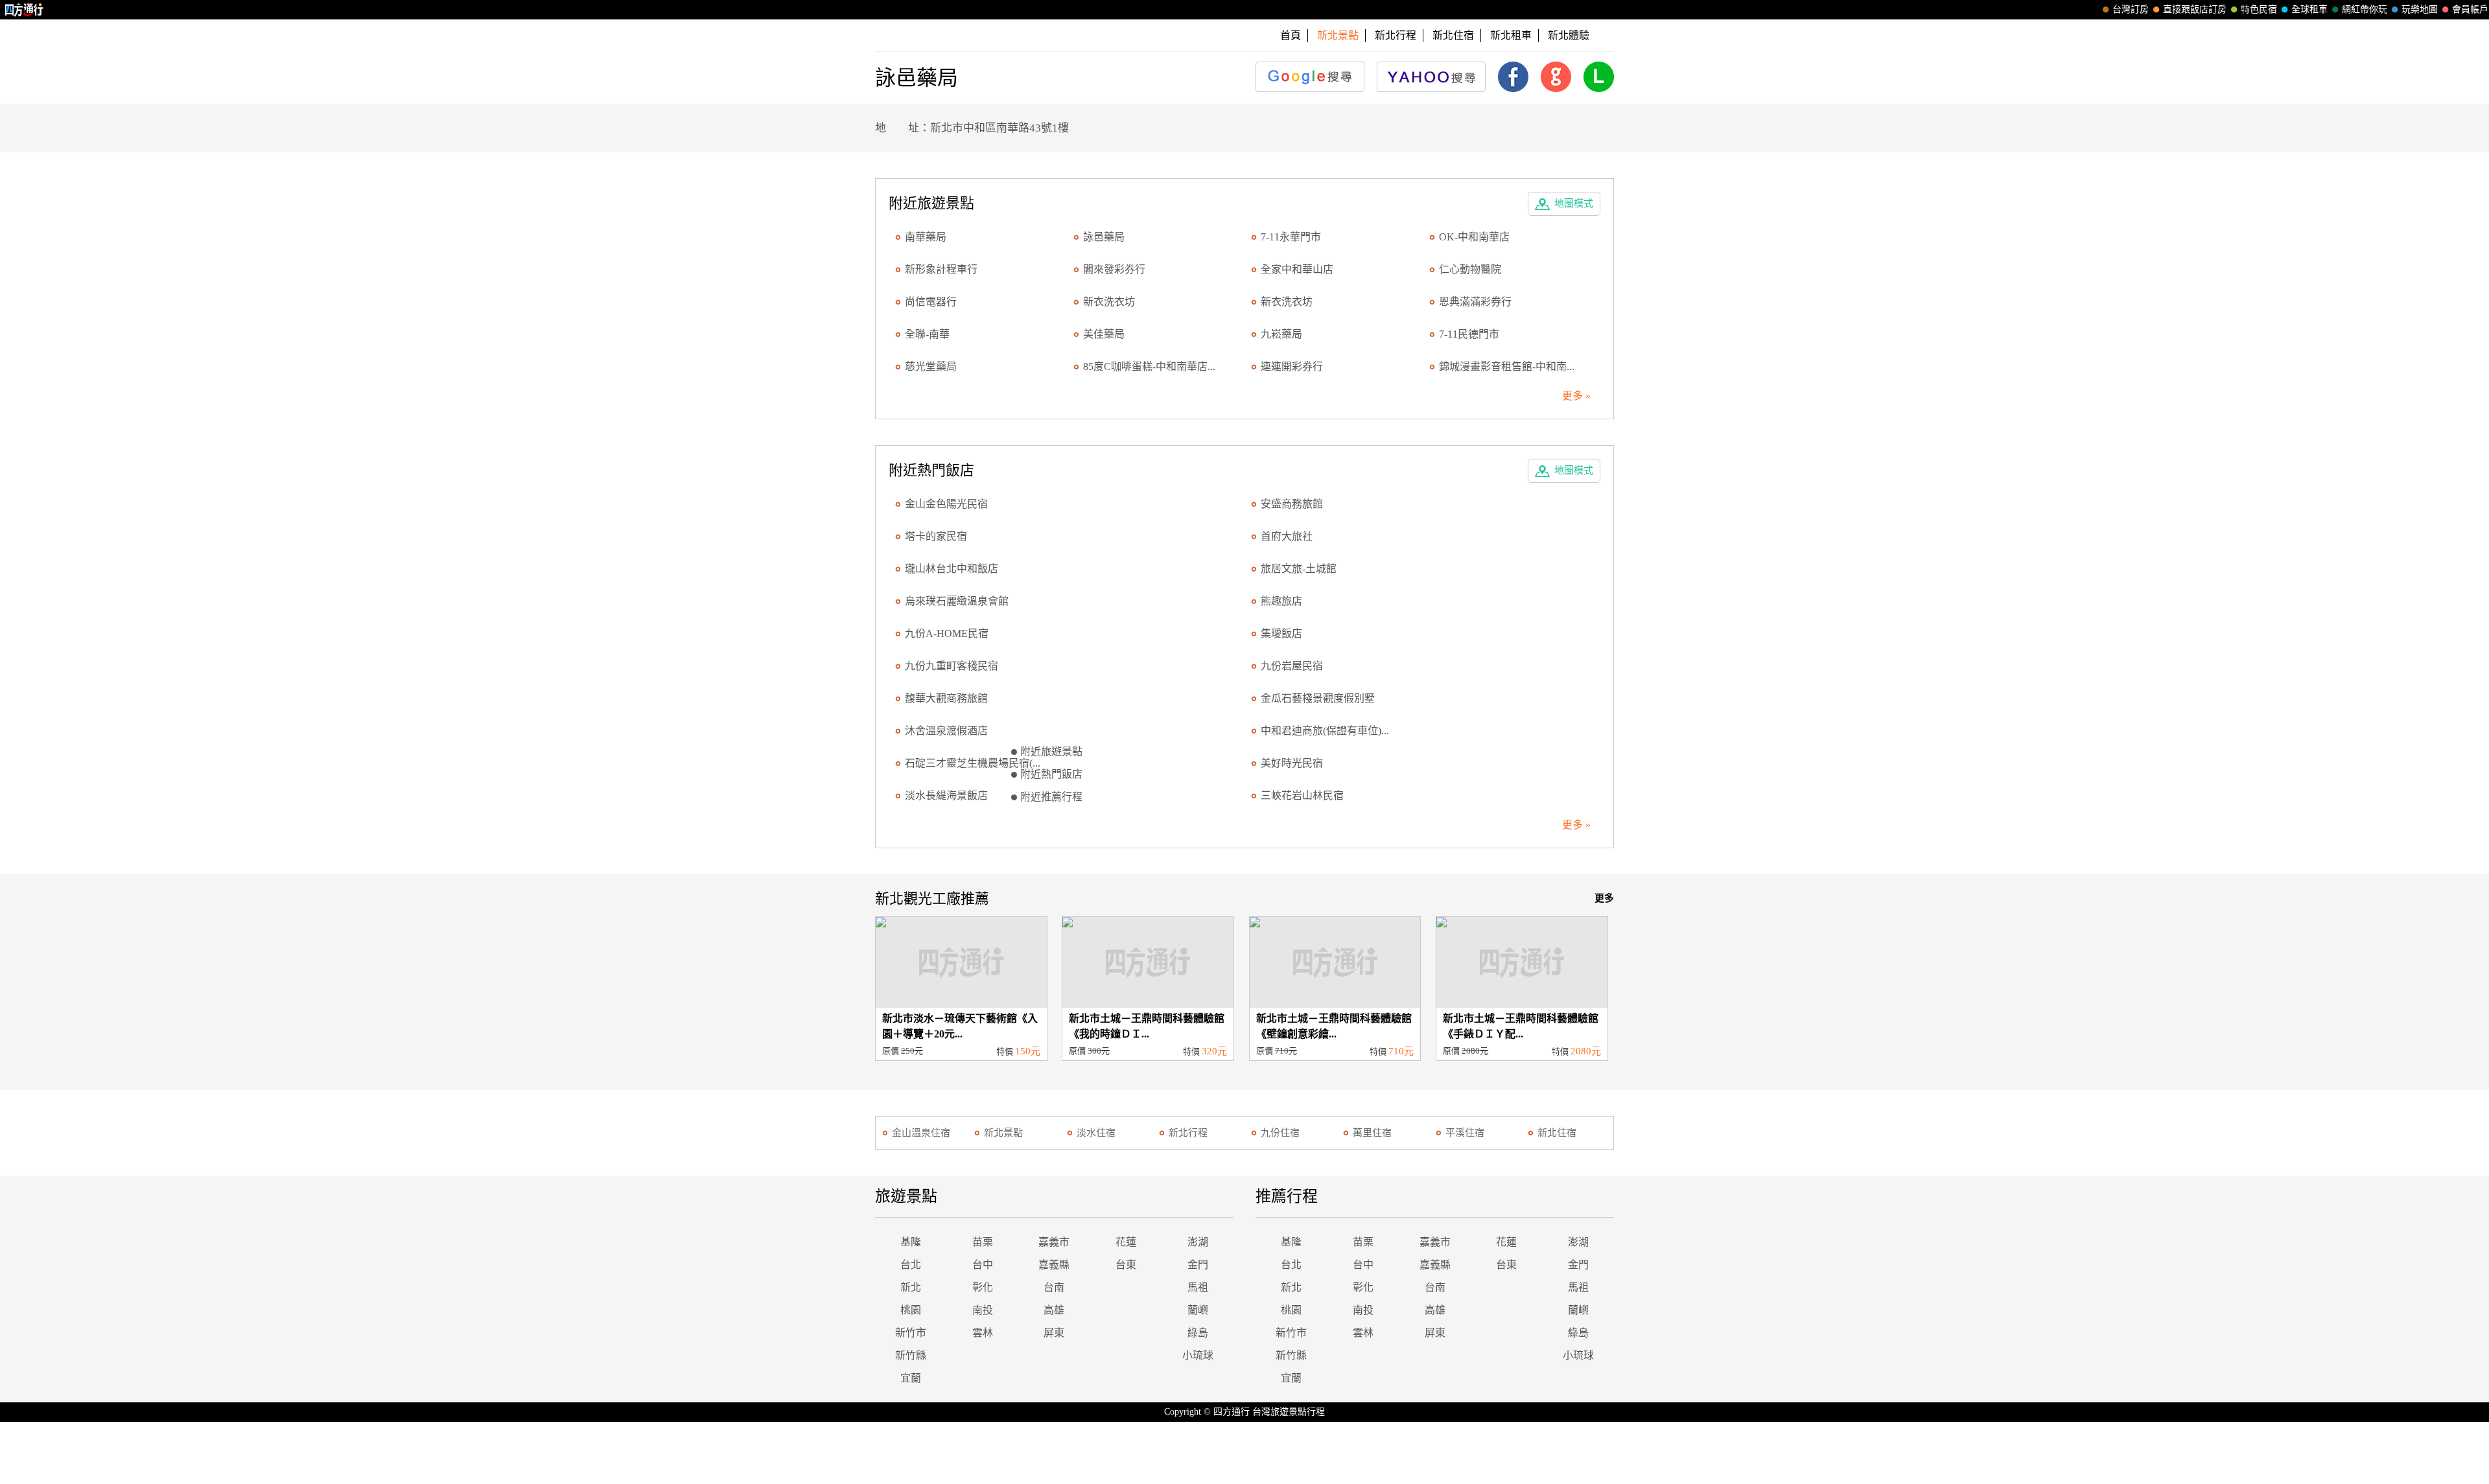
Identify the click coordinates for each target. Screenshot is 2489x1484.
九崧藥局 (1281, 334)
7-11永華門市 (1291, 237)
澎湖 (1198, 1242)
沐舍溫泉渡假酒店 (946, 731)
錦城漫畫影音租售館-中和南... (1507, 366)
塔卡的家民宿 (936, 536)
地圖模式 (1574, 203)
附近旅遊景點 (1051, 751)
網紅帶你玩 (2365, 9)
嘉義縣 (1054, 1265)
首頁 (1291, 35)
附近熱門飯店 (1051, 774)
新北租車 (1511, 35)
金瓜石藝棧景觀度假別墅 (1318, 698)
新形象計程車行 (941, 269)
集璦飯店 (1281, 633)
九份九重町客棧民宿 (952, 666)
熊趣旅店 (1281, 601)
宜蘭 (911, 1378)
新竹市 (911, 1333)
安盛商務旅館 (1292, 504)
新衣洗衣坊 (1109, 302)
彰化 (983, 1287)
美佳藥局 (1104, 334)
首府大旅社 (1287, 536)
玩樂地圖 (2420, 9)
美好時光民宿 (1292, 763)
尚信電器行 (931, 302)
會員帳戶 (2470, 9)
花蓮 (1126, 1242)
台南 (1054, 1287)
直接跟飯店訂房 (2195, 9)
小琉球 (1198, 1355)
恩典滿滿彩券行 (1475, 302)
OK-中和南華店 (1474, 237)
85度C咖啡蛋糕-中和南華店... (1149, 366)
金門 (1198, 1265)
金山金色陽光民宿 (946, 504)
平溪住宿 (1465, 1133)
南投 (983, 1310)
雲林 (983, 1333)
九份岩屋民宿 (1292, 666)
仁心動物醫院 (1470, 269)
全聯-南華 (927, 334)
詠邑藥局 (1104, 237)
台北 (911, 1265)
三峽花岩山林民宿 (1302, 795)
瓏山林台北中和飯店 (952, 569)
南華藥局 (926, 237)
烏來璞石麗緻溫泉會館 (957, 601)
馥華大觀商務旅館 (946, 698)
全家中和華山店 (1297, 269)
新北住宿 (1453, 35)
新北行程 (1396, 35)
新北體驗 (1569, 35)
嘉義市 (1054, 1242)
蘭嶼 (1198, 1310)
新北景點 (1003, 1133)
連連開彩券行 (1292, 366)
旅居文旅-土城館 (1299, 569)
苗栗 (983, 1242)
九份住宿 (1280, 1133)
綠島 (1198, 1333)
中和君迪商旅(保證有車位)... (1325, 731)
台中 (983, 1265)
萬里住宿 (1372, 1133)
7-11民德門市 (1469, 334)
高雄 (1054, 1310)
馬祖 (1198, 1287)
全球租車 (2309, 9)
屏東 (1054, 1333)
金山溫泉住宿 (921, 1133)
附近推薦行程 (1051, 797)
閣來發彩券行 (1114, 269)
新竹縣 (911, 1355)
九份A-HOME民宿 (947, 633)
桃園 (911, 1310)
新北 (911, 1287)
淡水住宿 (1096, 1133)
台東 (1126, 1265)
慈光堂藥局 (931, 366)
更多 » (1576, 396)
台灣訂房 (2131, 9)
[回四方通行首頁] (24, 10)
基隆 (911, 1242)
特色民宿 (2259, 9)
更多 (1604, 898)
